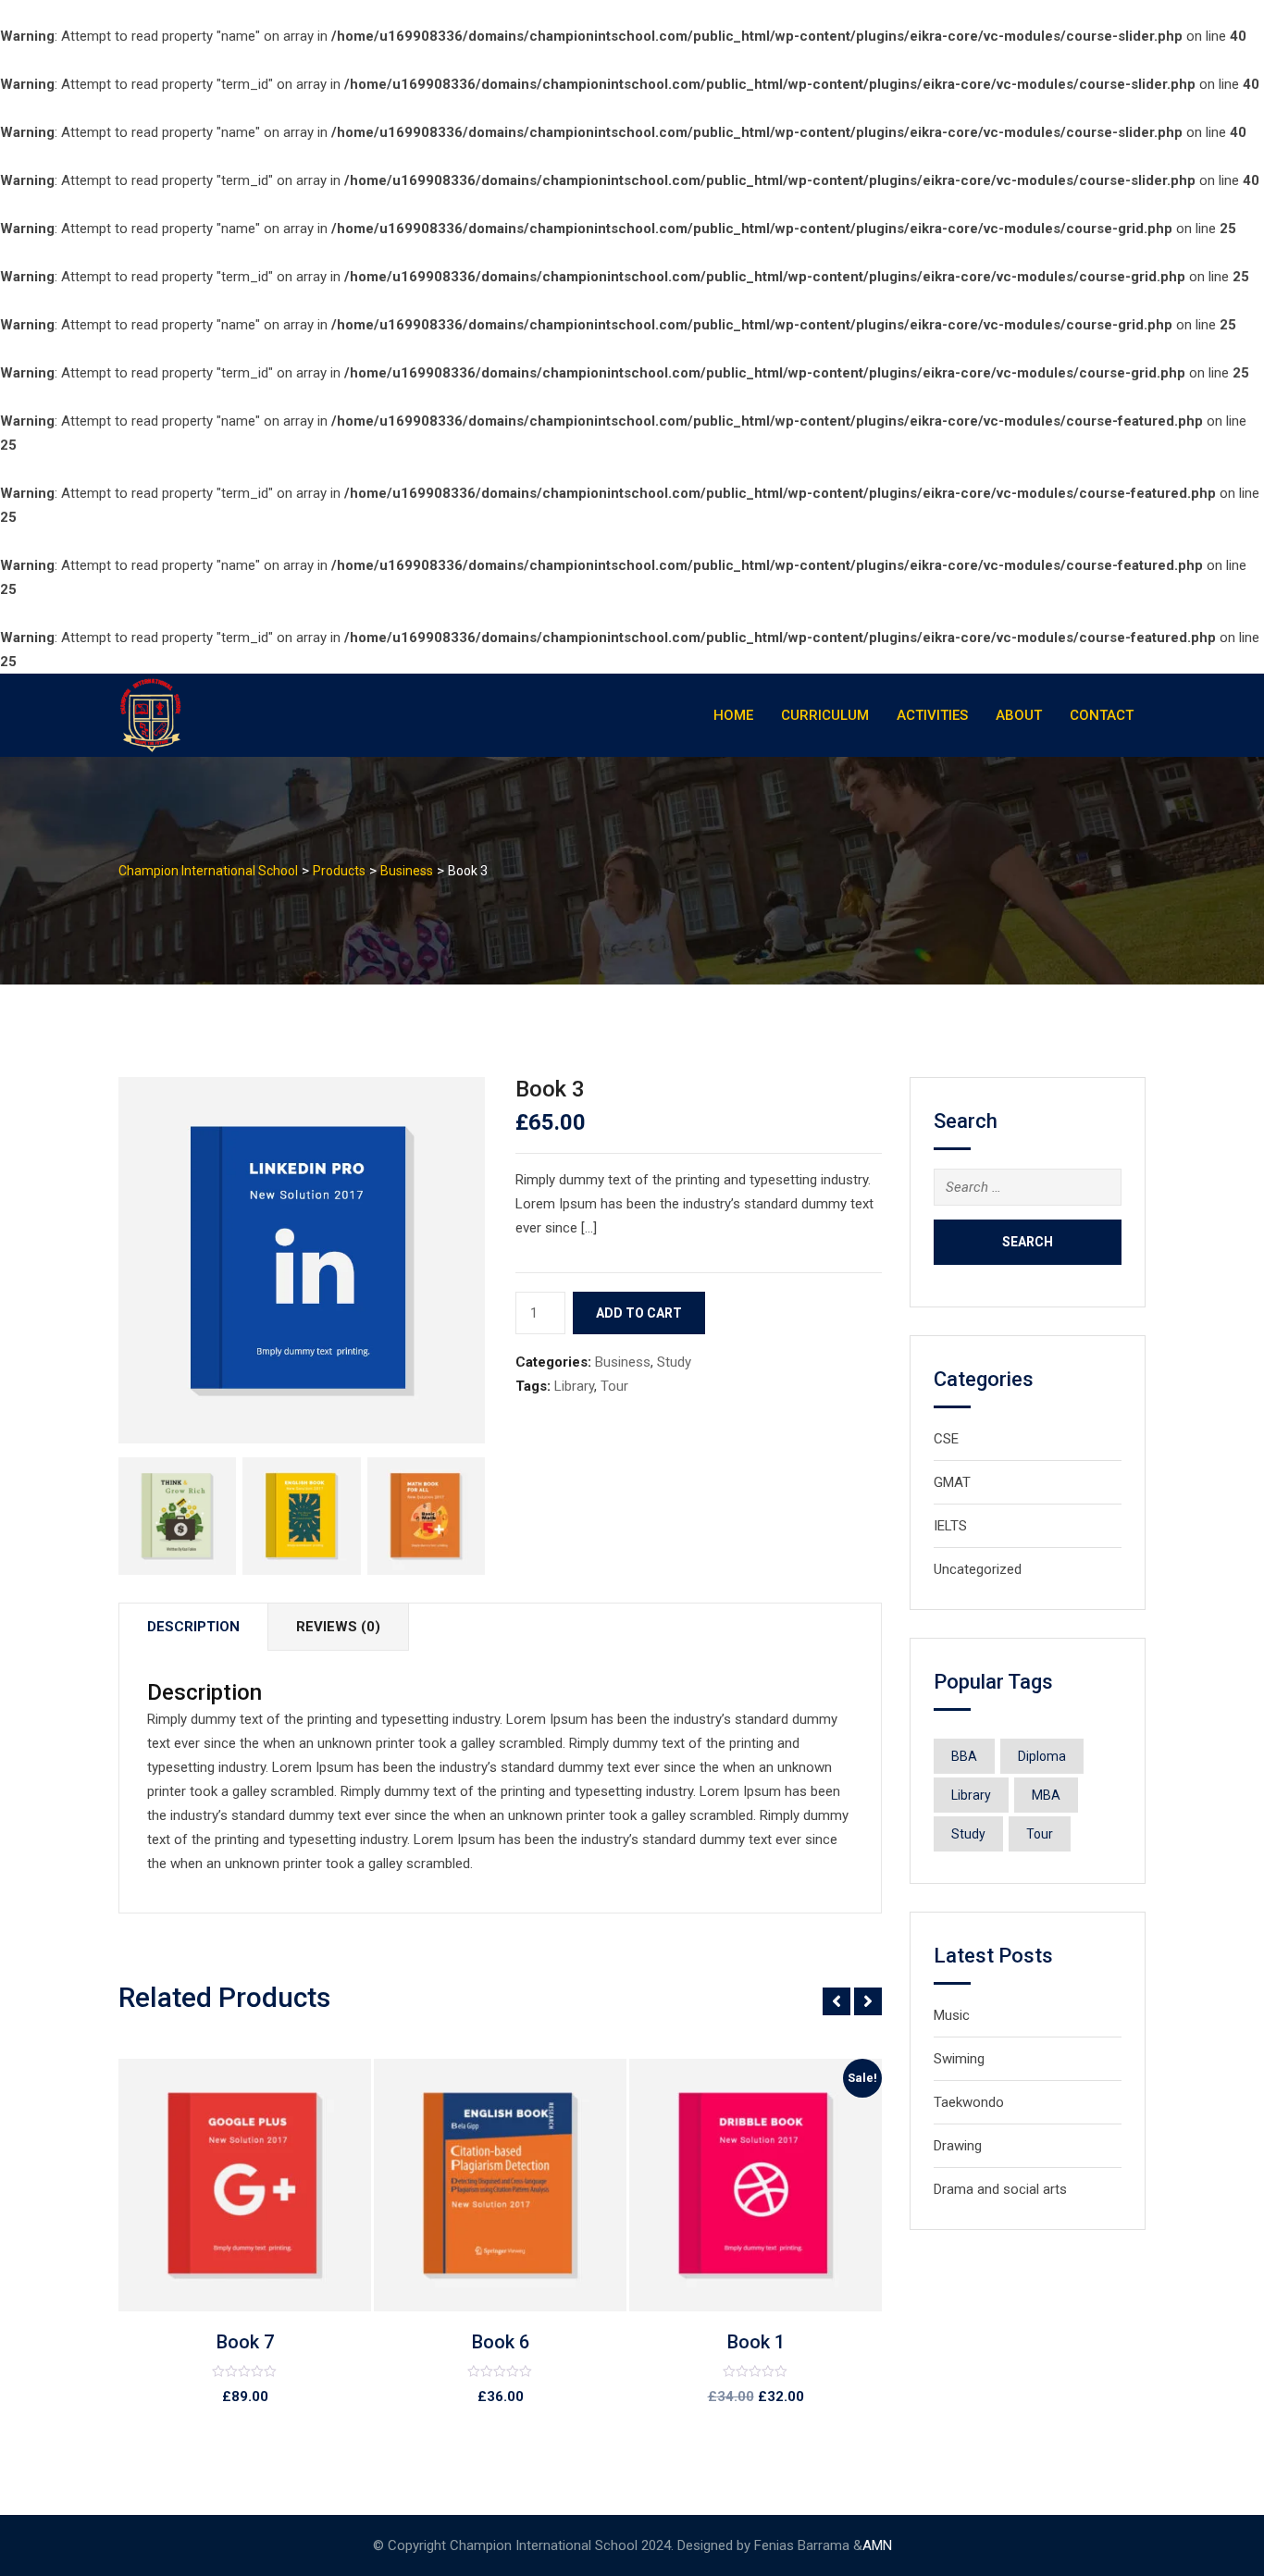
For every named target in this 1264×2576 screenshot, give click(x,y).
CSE (946, 1439)
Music (952, 2015)
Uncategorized (978, 1569)
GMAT (952, 1482)
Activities (932, 715)
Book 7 (245, 2342)
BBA (964, 1756)
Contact (1102, 715)
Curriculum (825, 715)
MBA (1046, 1795)
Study (674, 1362)
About (1019, 715)
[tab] (193, 1627)
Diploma (1042, 1756)
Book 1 (756, 2342)
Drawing (958, 2146)
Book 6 (501, 2342)
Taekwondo (969, 2102)
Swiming (959, 2059)
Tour (614, 1386)
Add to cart (639, 1313)
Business (623, 1362)
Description (193, 1627)
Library (574, 1386)
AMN (877, 2545)
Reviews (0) (338, 1627)
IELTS (950, 1526)
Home (733, 715)
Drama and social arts (1000, 2189)
